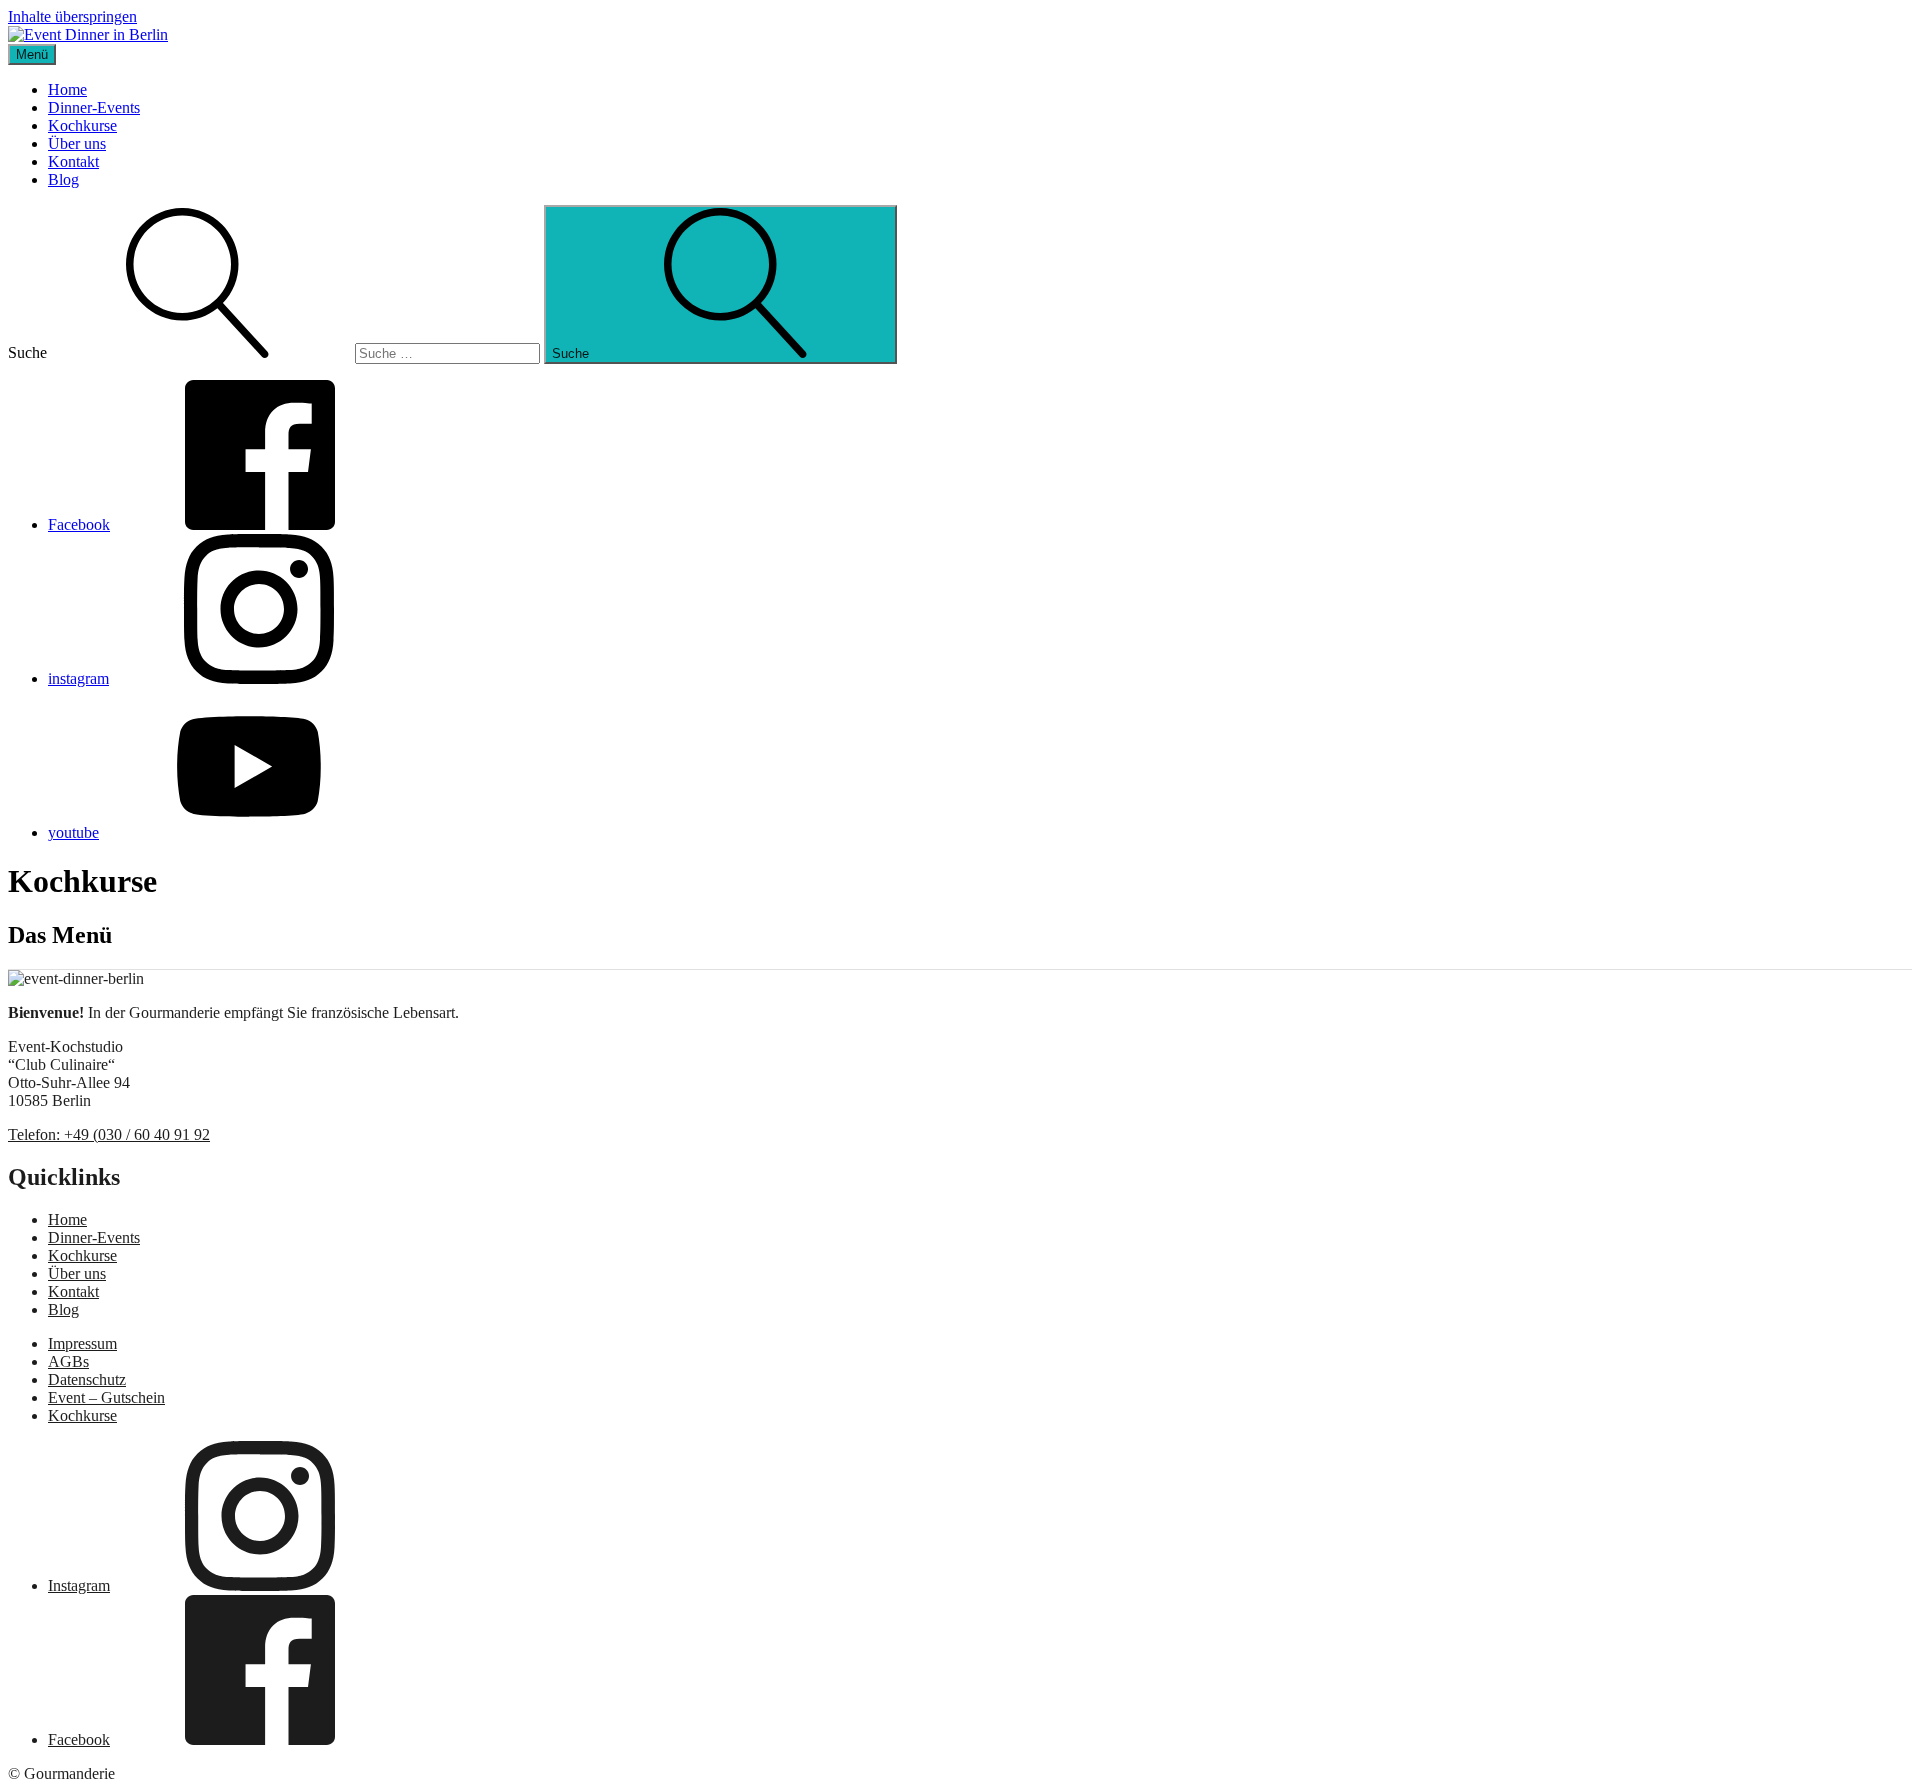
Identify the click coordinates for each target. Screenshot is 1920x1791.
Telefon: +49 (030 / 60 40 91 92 (109, 1134)
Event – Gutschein (106, 1397)
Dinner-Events (94, 107)
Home (67, 89)
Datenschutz (87, 1379)
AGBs (68, 1361)
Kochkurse (82, 125)
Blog (63, 179)
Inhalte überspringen (72, 16)
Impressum (82, 1343)
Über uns (77, 143)
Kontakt (73, 161)
